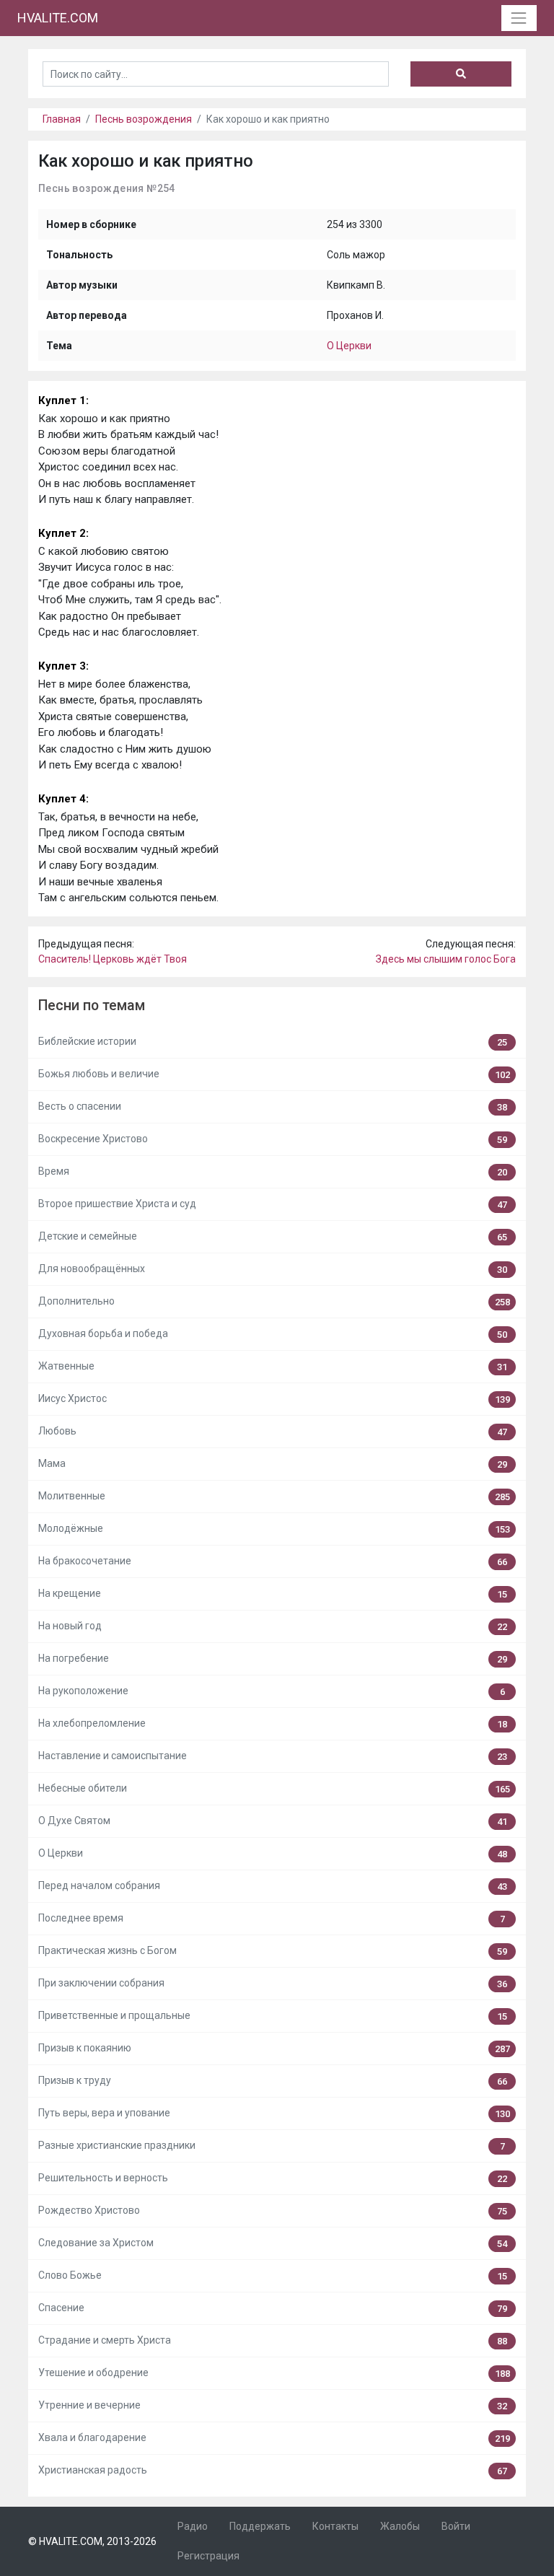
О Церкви (349, 346)
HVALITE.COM (58, 18)
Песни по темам (92, 1006)
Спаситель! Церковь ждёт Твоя (113, 959)
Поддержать (260, 2526)
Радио (193, 2526)
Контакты (335, 2526)
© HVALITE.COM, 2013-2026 (92, 2541)
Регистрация (208, 2556)
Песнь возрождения (144, 119)
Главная (62, 119)
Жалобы (400, 2526)
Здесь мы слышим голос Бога (446, 959)
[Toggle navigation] (519, 18)
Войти (456, 2526)
